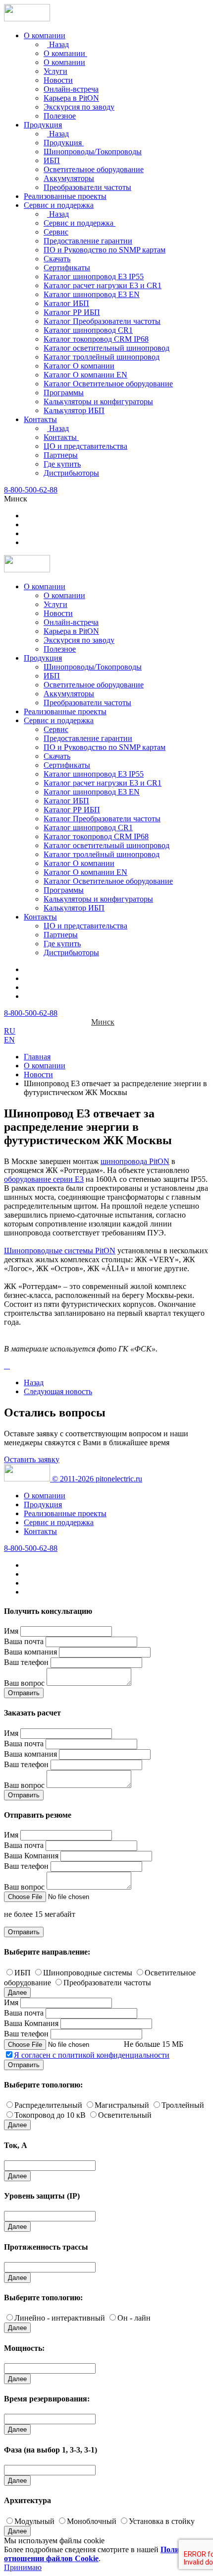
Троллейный (183, 2105)
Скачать (57, 259)
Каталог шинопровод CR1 (88, 330)
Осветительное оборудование (94, 169)
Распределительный (48, 2105)
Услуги (55, 71)
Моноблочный (92, 2521)
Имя (11, 1631)
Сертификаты (67, 268)
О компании (45, 35)
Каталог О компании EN (85, 375)
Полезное (60, 116)
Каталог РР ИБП (72, 312)
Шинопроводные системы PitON (60, 1251)
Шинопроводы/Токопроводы (93, 152)
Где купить (62, 464)
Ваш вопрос (24, 1683)
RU (10, 1031)
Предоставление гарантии (88, 241)
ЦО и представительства (85, 446)
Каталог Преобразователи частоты (102, 321)
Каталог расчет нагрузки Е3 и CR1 (103, 285)
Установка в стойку (162, 2521)
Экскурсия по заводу (79, 107)
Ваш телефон (26, 1662)
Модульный (34, 2521)
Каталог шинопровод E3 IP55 (94, 276)
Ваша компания (30, 1652)
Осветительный (125, 2115)
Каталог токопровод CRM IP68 (96, 339)
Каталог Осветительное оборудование (108, 384)
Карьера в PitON (71, 98)
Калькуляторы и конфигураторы (98, 401)
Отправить (24, 1693)
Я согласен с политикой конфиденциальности (92, 2055)
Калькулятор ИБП (74, 410)
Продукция (43, 125)
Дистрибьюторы (71, 473)
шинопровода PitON (135, 1161)
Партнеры (61, 455)
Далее (17, 1993)
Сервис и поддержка (59, 205)
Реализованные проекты (65, 196)
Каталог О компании (79, 366)
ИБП (52, 160)
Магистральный (122, 2105)
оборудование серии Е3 (44, 1179)
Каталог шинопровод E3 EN (92, 294)
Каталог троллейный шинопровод (102, 357)
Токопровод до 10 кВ (50, 2115)
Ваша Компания (31, 1856)
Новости (58, 80)
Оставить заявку (32, 1459)
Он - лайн (134, 2318)
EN (9, 1040)
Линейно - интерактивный (60, 2318)
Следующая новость (58, 1391)
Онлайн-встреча (71, 89)
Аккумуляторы (69, 178)
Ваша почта (24, 1641)
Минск (103, 1022)
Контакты (40, 419)
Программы (64, 393)
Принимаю (23, 2567)
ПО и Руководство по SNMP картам (105, 250)
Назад (58, 44)
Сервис (56, 232)
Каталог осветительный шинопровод (106, 348)
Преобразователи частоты (87, 187)
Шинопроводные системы (88, 1973)
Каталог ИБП (66, 303)
